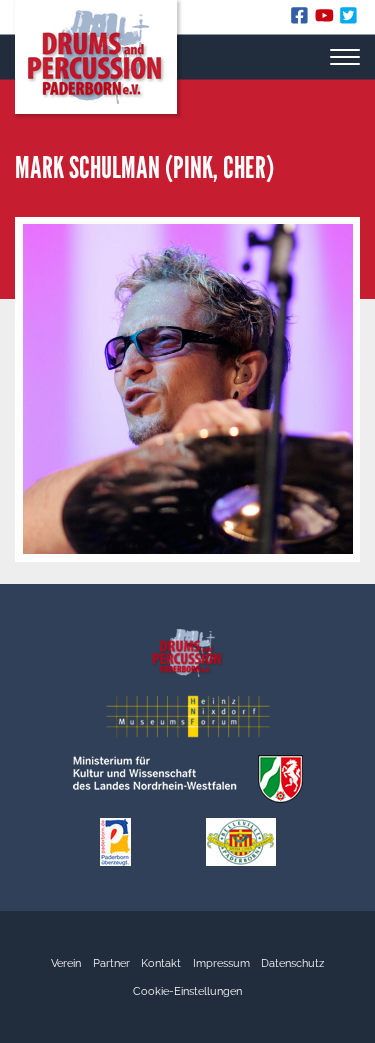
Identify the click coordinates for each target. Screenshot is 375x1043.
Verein (66, 963)
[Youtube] (327, 19)
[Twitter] (349, 19)
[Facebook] (302, 19)
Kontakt (161, 963)
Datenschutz (292, 963)
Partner (111, 963)
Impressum (221, 963)
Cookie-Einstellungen (187, 991)
